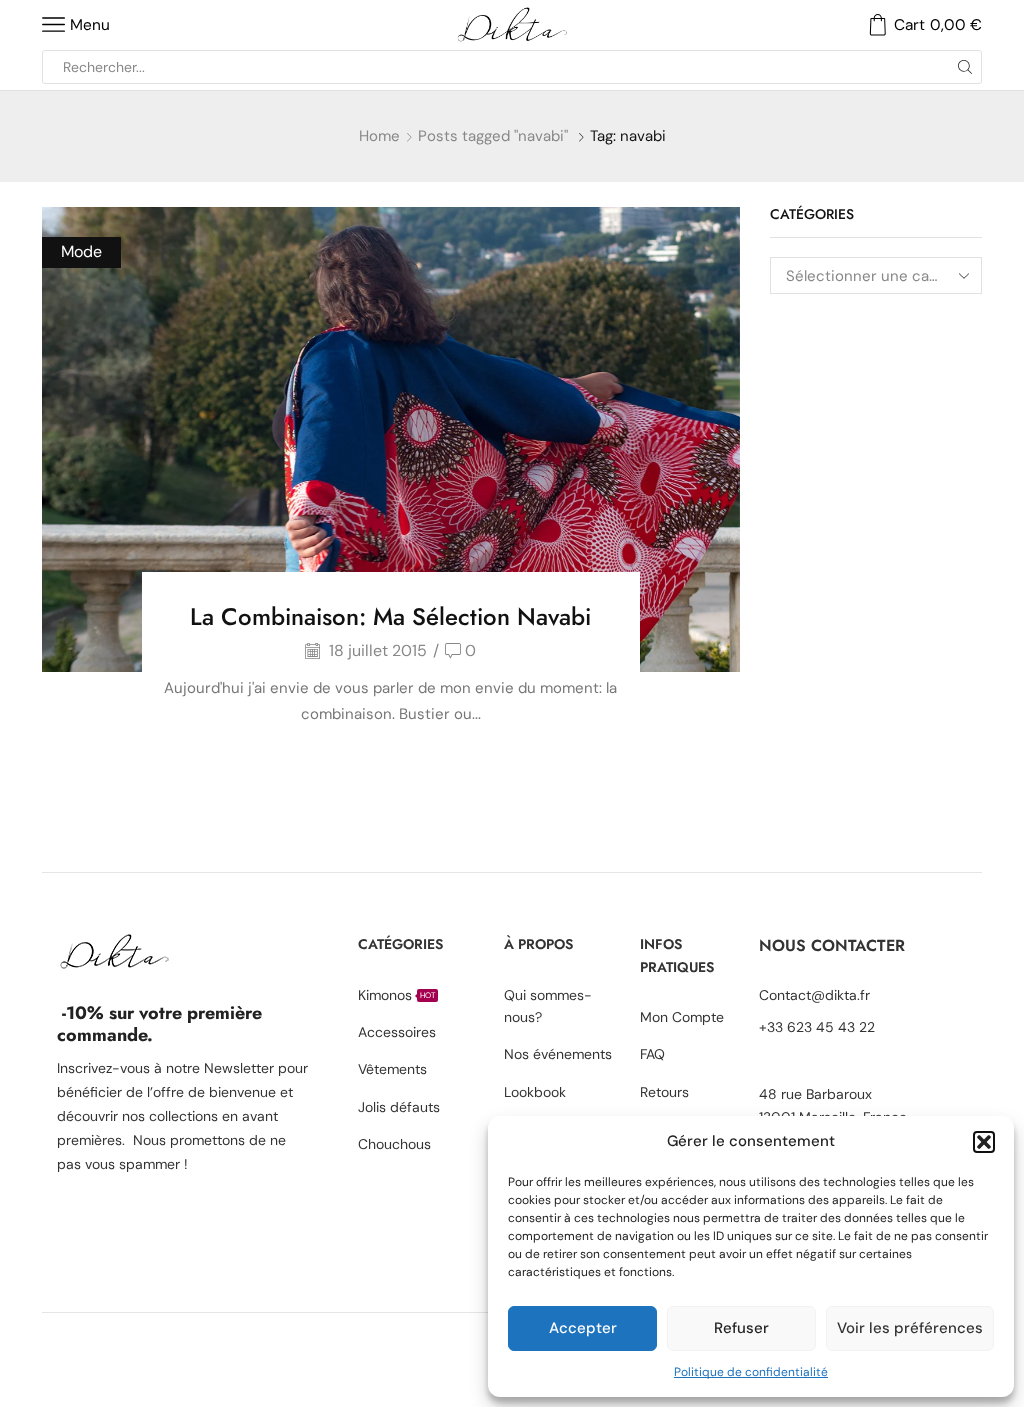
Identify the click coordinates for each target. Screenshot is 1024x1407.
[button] (984, 1142)
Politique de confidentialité (751, 1372)
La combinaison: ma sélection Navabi (390, 616)
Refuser (741, 1328)
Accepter (583, 1328)
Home (379, 136)
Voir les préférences (910, 1328)
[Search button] (965, 67)
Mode (81, 251)
